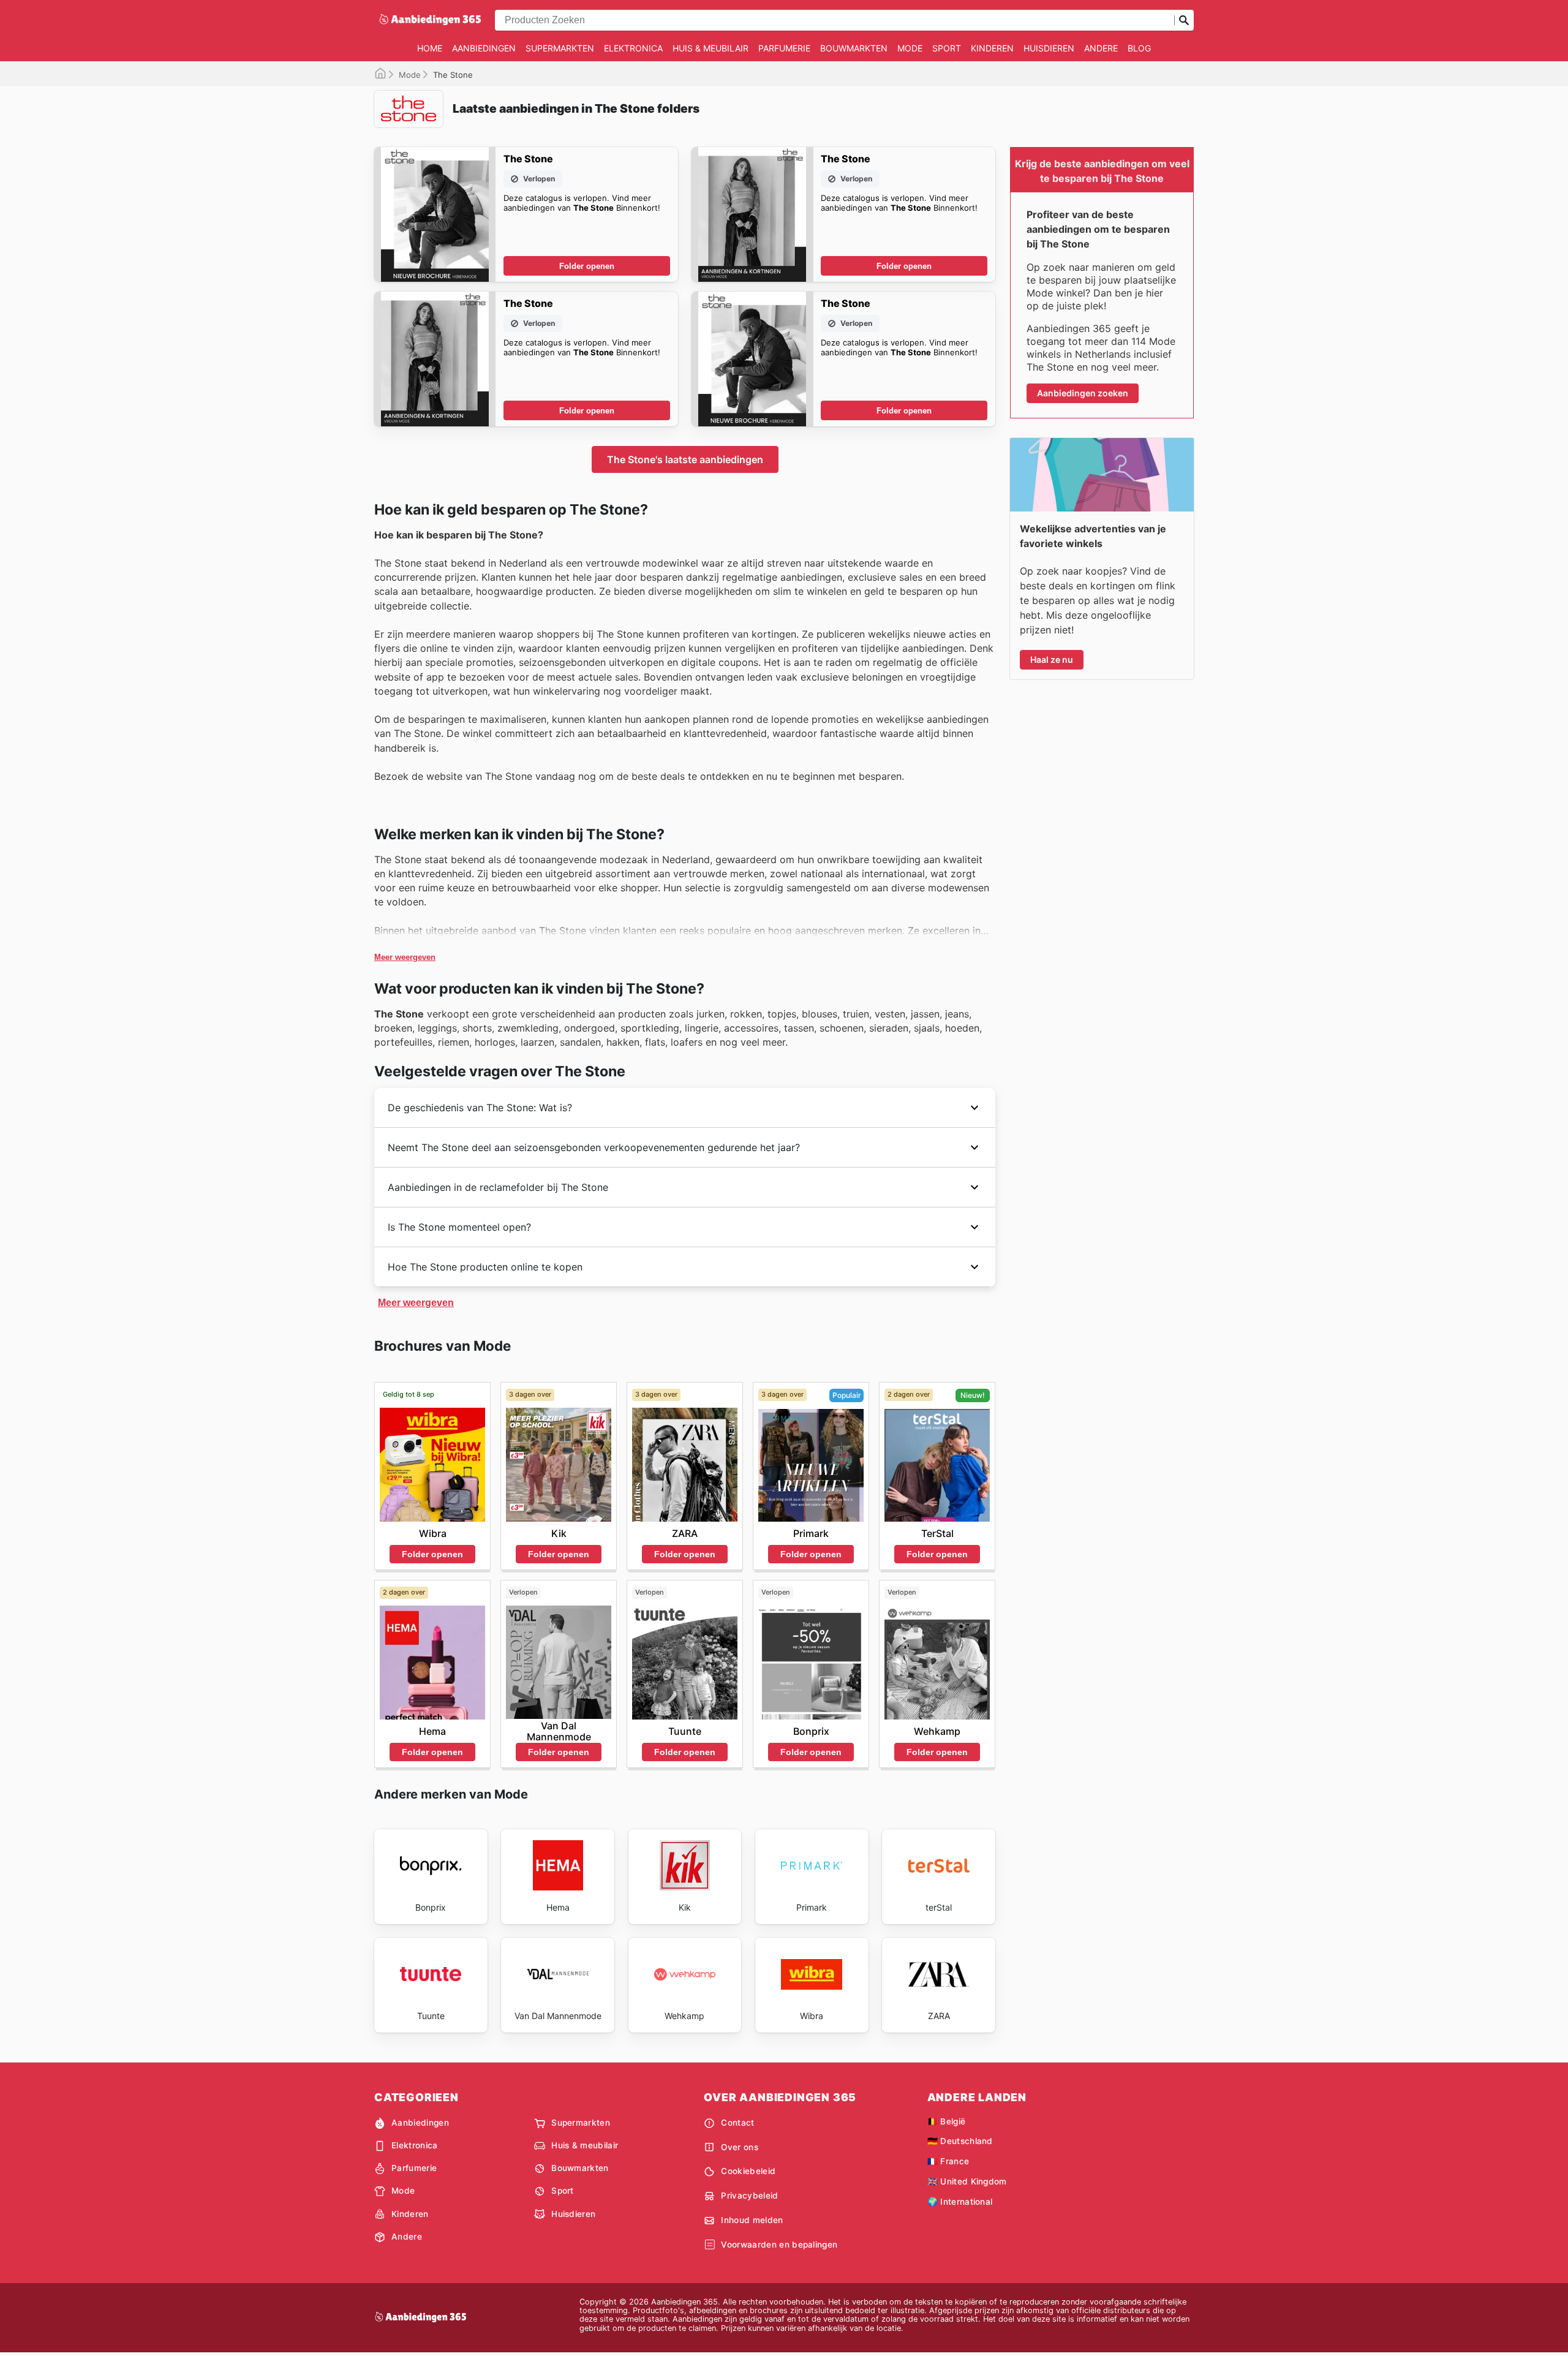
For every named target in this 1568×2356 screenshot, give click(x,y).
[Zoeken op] (1184, 20)
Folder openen (587, 266)
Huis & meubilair (710, 48)
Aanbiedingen (484, 48)
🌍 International (960, 2202)
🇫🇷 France (948, 2161)
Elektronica (633, 48)
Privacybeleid (749, 2196)
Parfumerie (784, 48)
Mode (910, 48)
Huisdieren (1049, 48)
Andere (1101, 48)
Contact (737, 2123)
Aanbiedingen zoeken (1083, 393)
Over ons (740, 2147)
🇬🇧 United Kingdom (967, 2181)
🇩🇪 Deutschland (960, 2141)
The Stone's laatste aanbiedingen (685, 459)
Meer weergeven (405, 957)
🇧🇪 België (947, 2121)
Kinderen (992, 48)
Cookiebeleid (748, 2171)
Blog (1139, 48)
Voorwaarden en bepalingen (779, 2245)
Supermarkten (560, 48)
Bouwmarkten (854, 48)
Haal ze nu (1052, 659)
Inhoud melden (752, 2220)
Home (430, 48)
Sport (947, 48)
